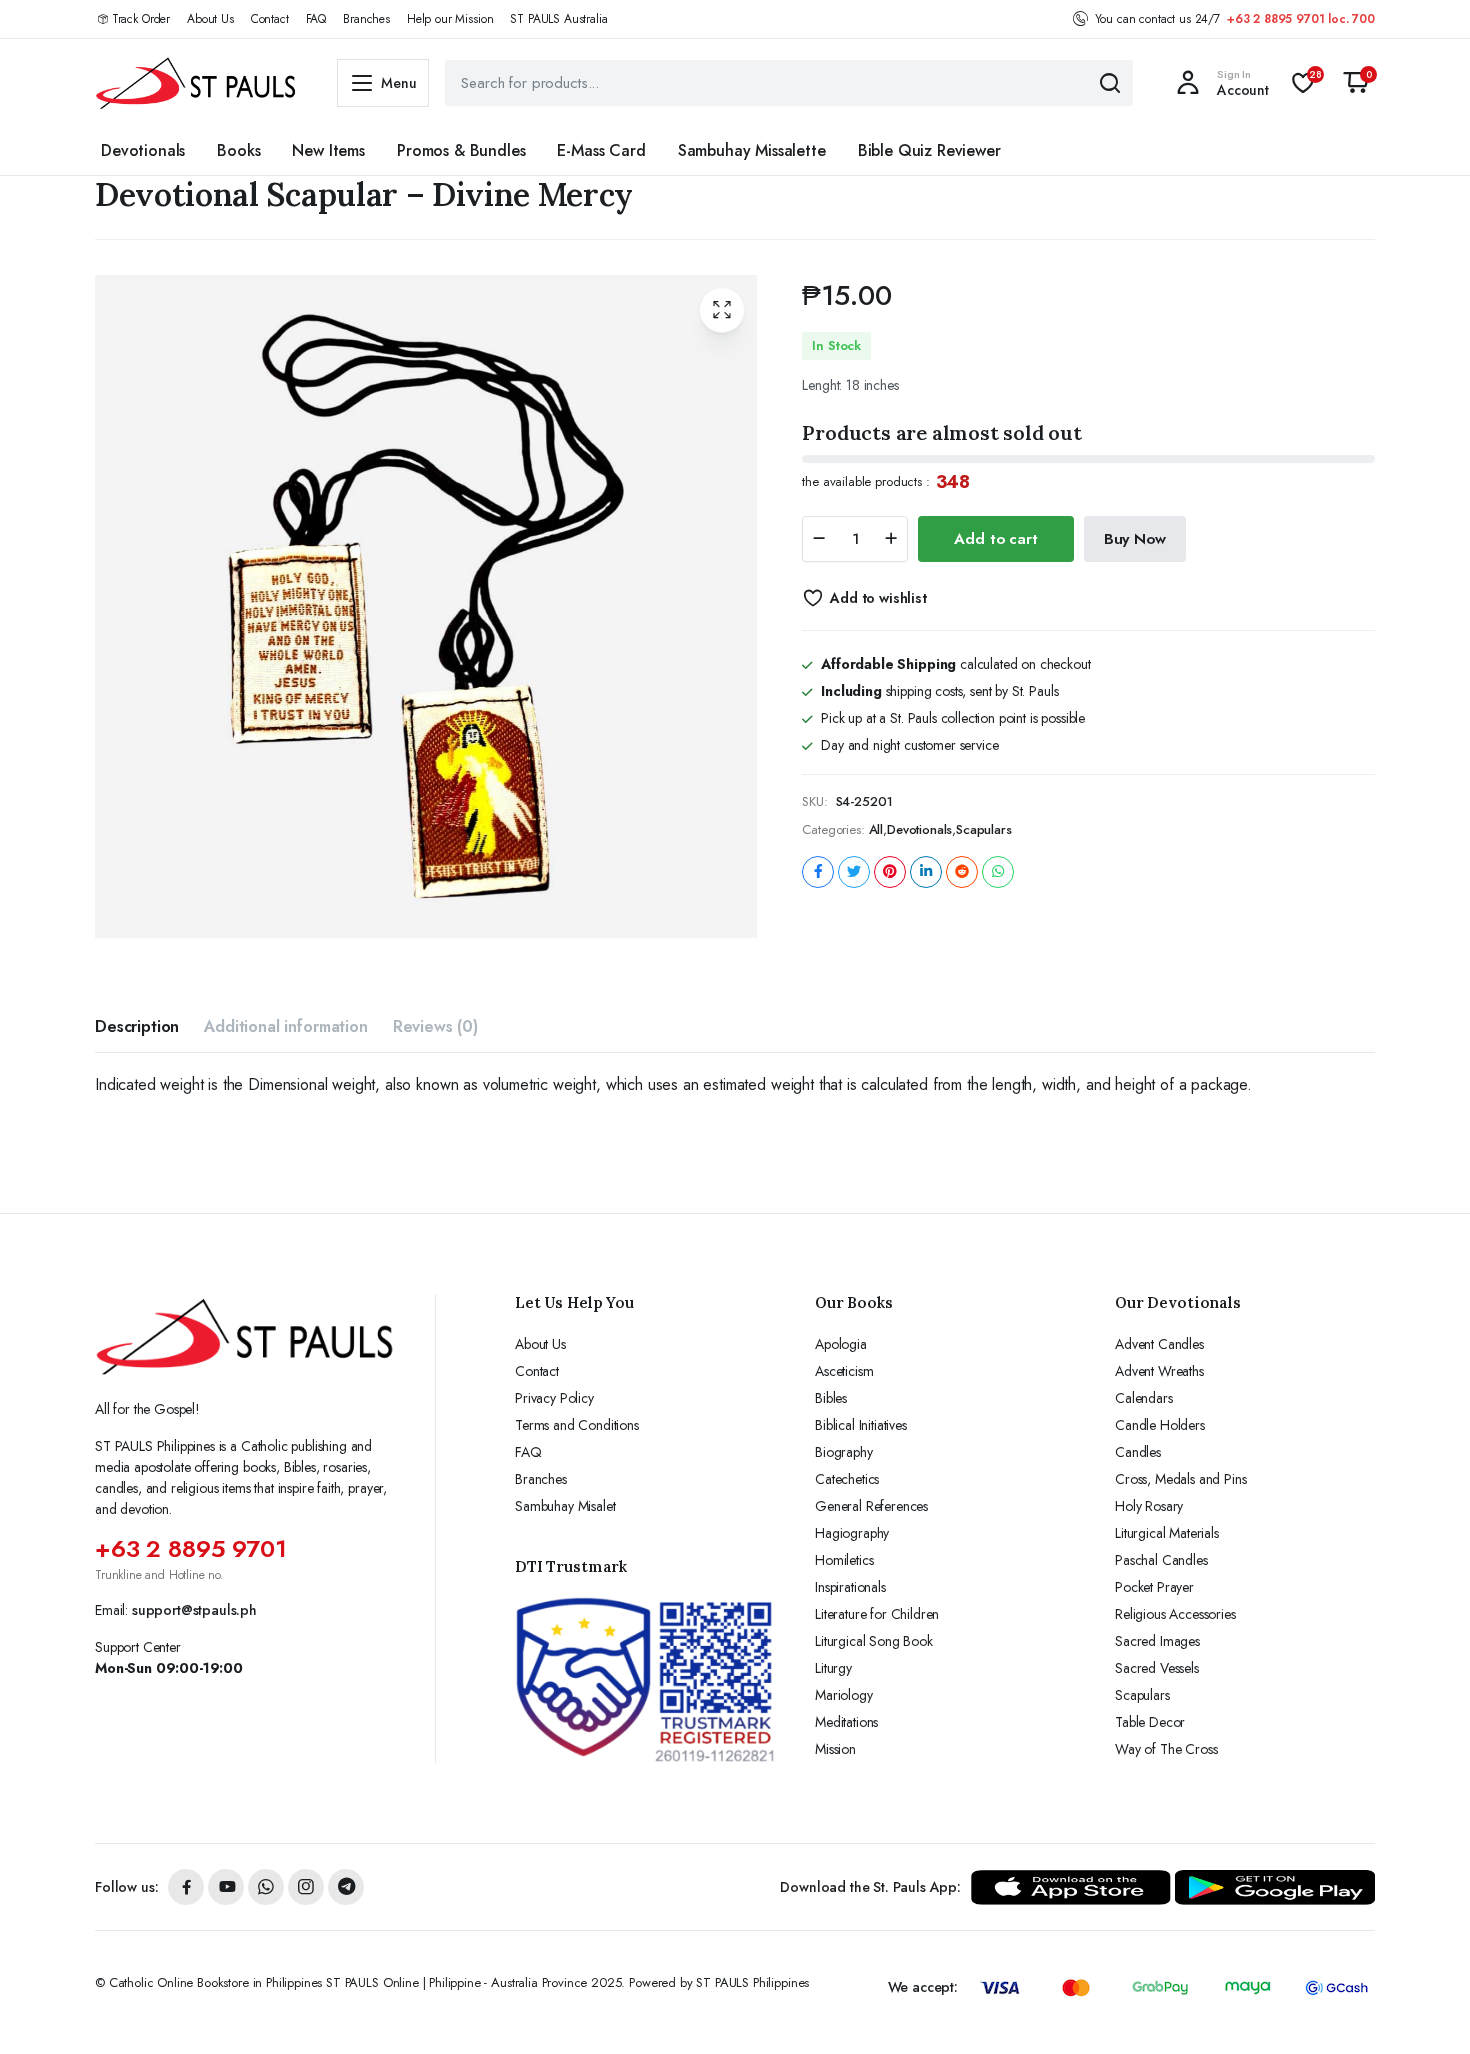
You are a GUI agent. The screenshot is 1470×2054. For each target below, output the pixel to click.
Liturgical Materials (1167, 1533)
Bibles (831, 1398)
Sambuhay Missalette (752, 150)
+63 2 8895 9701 (191, 1548)
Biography (844, 1452)
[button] (1356, 83)
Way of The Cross (1166, 1749)
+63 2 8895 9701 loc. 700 (1301, 19)
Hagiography (852, 1533)
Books (238, 150)
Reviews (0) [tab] (435, 1026)
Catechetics (847, 1479)
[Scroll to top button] (1425, 2009)
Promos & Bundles (461, 150)
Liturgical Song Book (874, 1641)
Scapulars (984, 829)
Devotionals (143, 150)
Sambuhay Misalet (565, 1506)
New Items (328, 150)
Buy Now (1135, 539)
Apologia (841, 1344)
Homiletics (844, 1560)
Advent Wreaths (1159, 1371)
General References (871, 1506)
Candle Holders (1160, 1425)
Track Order (141, 19)
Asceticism (844, 1371)
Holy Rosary (1149, 1506)
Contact (270, 19)
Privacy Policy (554, 1398)
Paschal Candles (1161, 1560)
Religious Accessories (1175, 1614)
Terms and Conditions (577, 1425)
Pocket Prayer (1154, 1587)
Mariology (844, 1695)
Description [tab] (137, 1026)
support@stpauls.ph (194, 1610)
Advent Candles (1159, 1344)
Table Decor (1150, 1722)
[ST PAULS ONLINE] (196, 83)
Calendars (1144, 1398)
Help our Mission (450, 19)
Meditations (846, 1722)
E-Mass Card (601, 150)
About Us (210, 19)
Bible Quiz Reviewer (929, 150)
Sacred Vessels (1157, 1668)
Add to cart (995, 539)
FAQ (316, 19)
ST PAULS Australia (558, 19)
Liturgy (833, 1668)
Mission (835, 1749)
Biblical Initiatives (861, 1425)
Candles (1138, 1452)
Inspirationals (850, 1587)
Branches (366, 19)
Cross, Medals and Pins (1180, 1479)
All (876, 829)
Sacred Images (1157, 1641)
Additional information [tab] (285, 1026)
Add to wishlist (878, 598)
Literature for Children (877, 1614)
